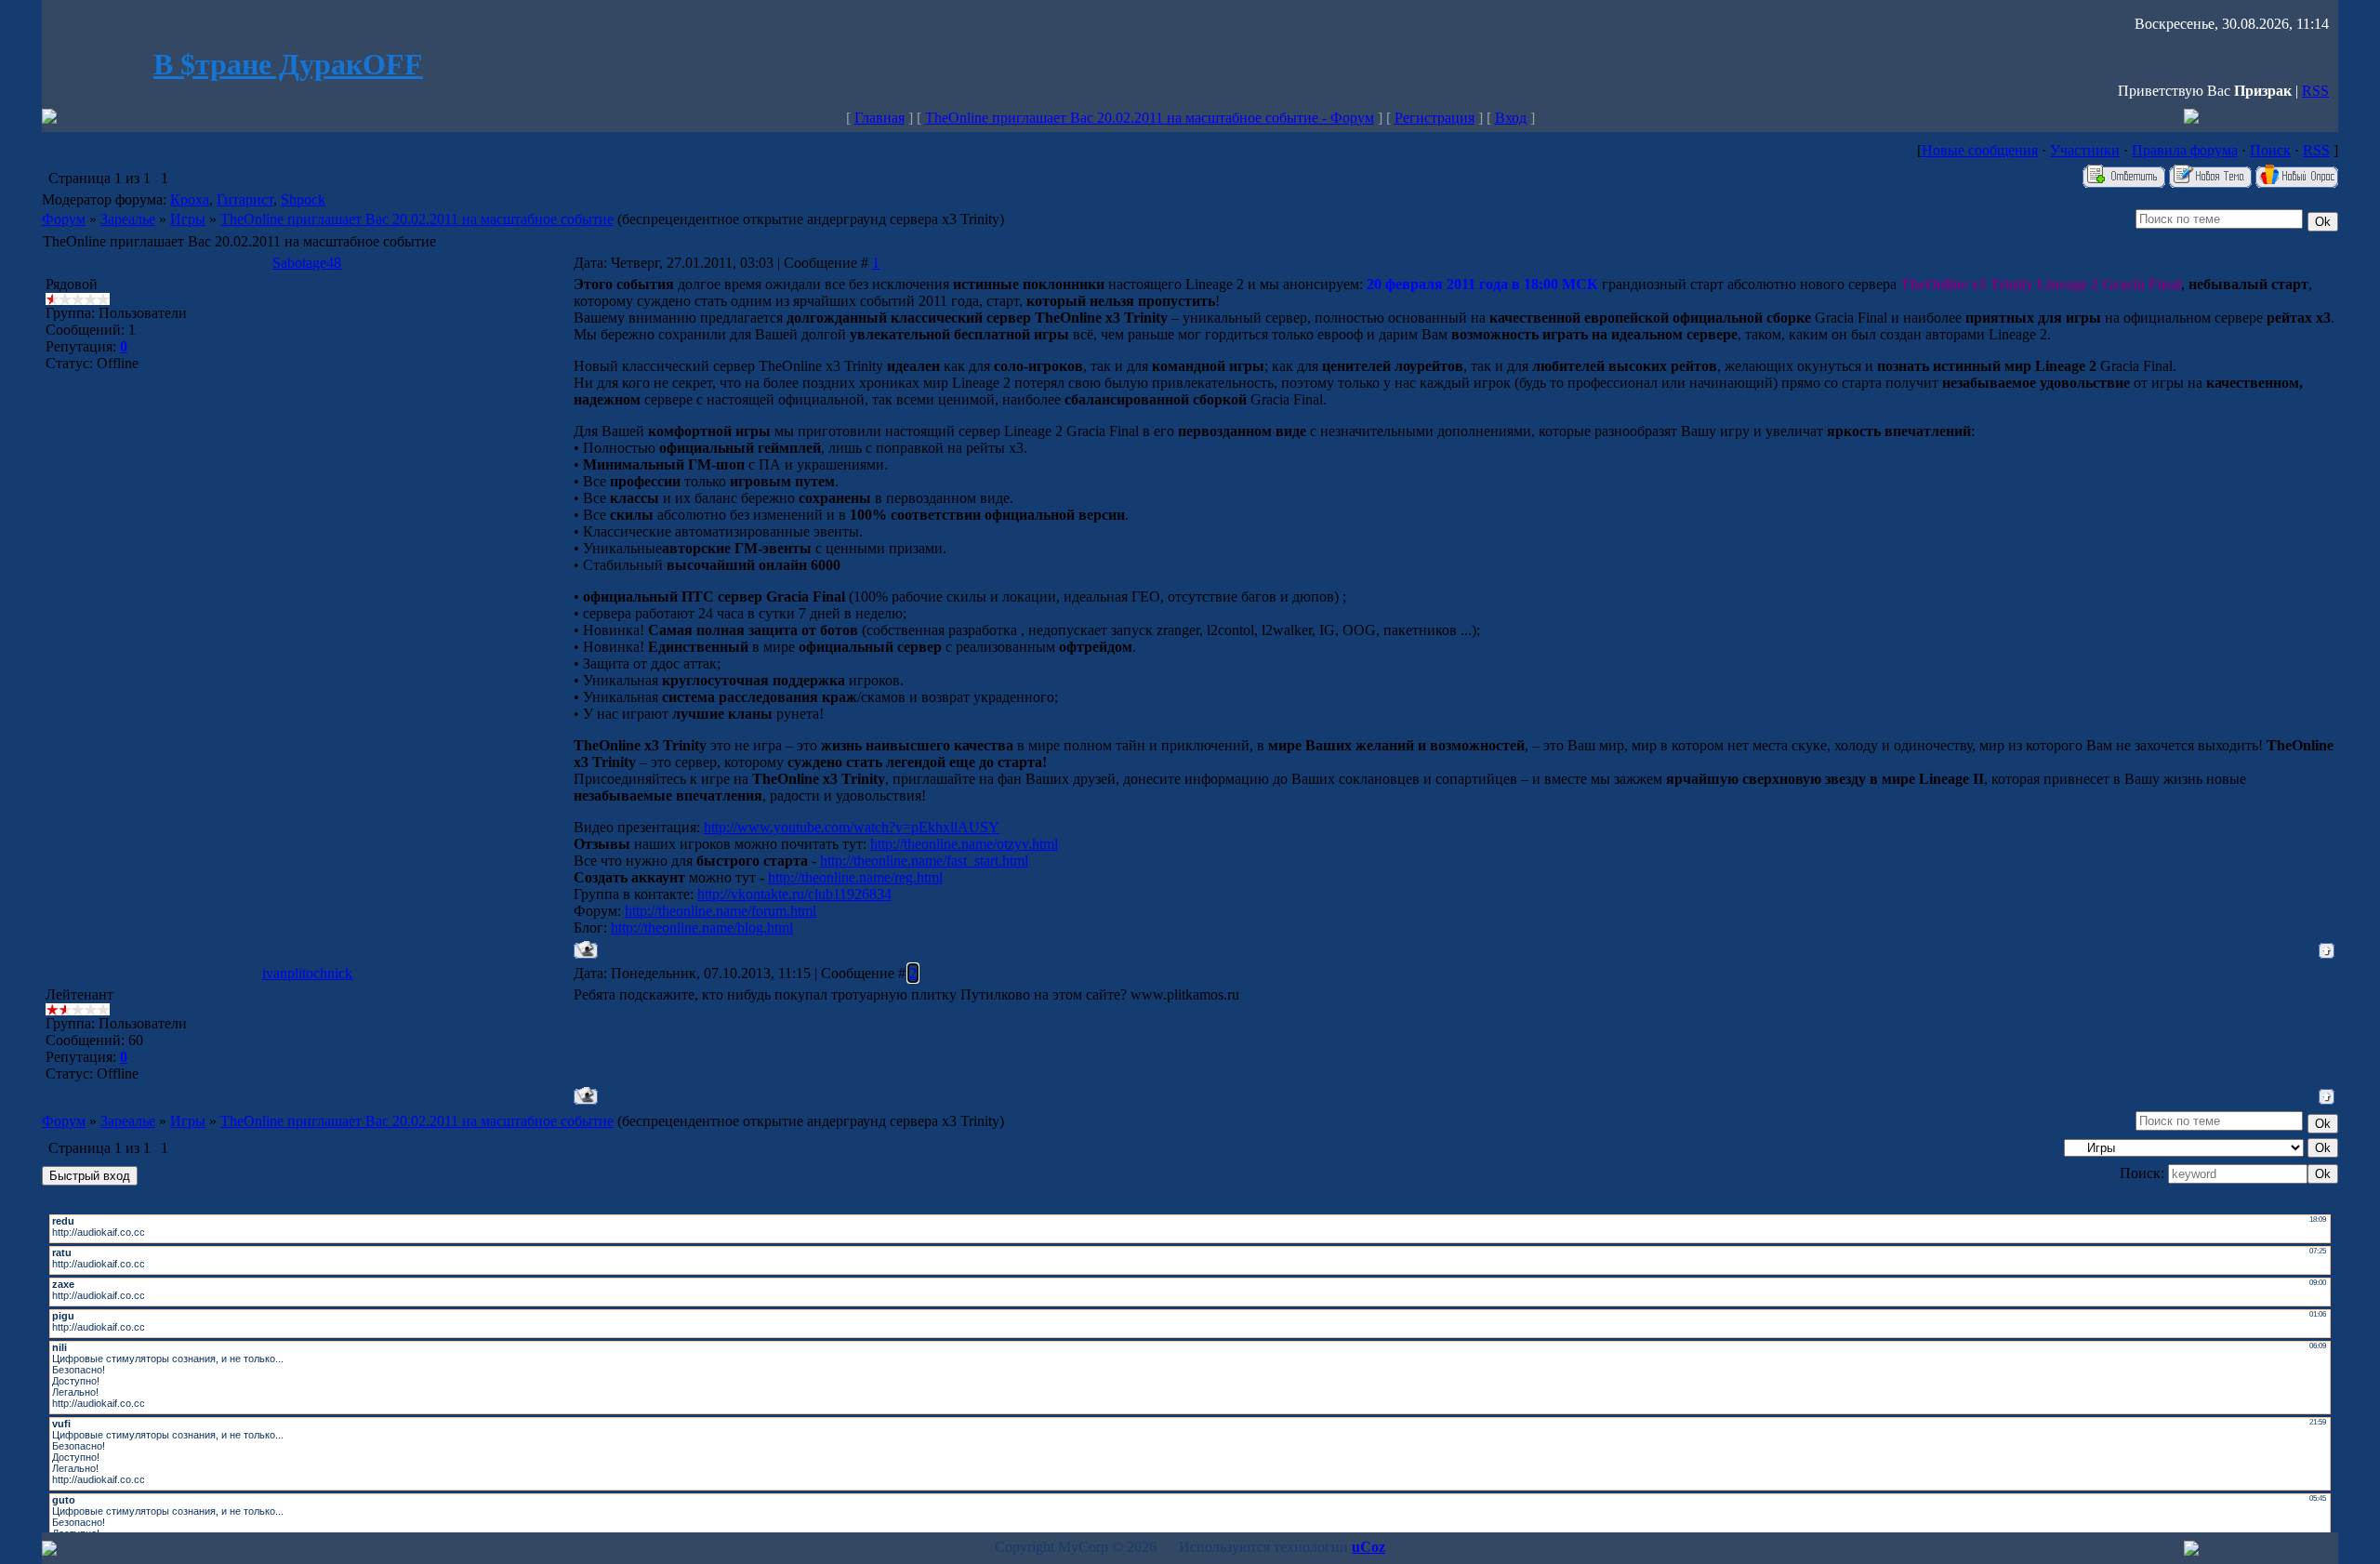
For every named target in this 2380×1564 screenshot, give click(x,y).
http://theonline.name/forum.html (721, 911)
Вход (1511, 118)
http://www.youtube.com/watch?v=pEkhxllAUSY (852, 827)
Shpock (303, 199)
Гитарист (245, 199)
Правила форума (2185, 150)
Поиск (2270, 150)
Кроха (190, 199)
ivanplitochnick (307, 973)
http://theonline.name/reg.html (855, 877)
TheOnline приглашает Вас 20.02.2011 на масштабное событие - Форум (1150, 118)
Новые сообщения (1980, 150)
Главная (879, 118)
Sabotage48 (307, 263)
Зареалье (128, 219)
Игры (188, 219)
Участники (2085, 150)
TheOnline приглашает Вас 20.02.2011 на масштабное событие (417, 219)
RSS (2315, 91)
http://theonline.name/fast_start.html (924, 861)
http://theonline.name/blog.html (702, 928)
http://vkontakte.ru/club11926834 (794, 894)
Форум (64, 219)
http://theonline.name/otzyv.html (964, 844)
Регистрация (1435, 118)
